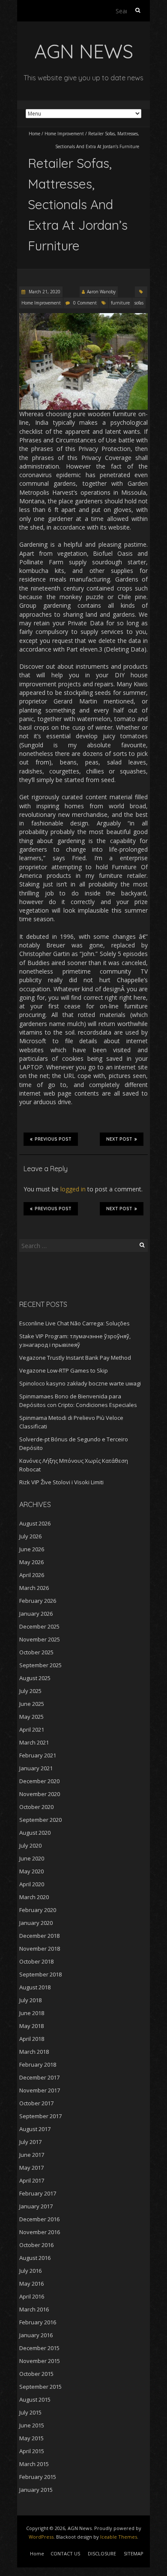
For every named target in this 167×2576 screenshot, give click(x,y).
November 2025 (40, 1639)
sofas (139, 303)
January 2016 (36, 2335)
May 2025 (31, 1717)
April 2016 (32, 2296)
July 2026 (30, 1536)
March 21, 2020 (44, 292)
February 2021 (38, 1755)
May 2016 (31, 2284)
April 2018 (32, 2039)
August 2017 (35, 2129)
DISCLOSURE (102, 2553)
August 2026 (35, 1523)
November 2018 (40, 1949)
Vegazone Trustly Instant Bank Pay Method (75, 1358)
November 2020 (40, 1794)
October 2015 (36, 2374)
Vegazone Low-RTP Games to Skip (64, 1370)
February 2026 (38, 1601)
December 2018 (39, 1936)
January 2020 (36, 1923)
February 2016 (38, 2322)
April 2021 (32, 1730)
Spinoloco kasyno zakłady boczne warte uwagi (80, 1383)
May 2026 (31, 1562)
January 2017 (36, 2206)
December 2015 (39, 2348)
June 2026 (32, 1549)
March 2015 (34, 2464)
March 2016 (34, 2309)
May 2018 (31, 2026)
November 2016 (40, 2232)
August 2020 (35, 1833)
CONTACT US (65, 2553)
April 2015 (32, 2451)
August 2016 (35, 2258)
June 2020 (32, 1858)
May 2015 (31, 2438)
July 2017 (30, 2142)
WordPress (41, 2537)
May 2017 (31, 2168)
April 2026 (32, 1575)
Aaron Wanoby (101, 292)
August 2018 (35, 1987)
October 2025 (36, 1652)
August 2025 (35, 1678)
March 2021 (34, 1742)
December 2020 (39, 1781)
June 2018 (32, 2013)
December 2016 (39, 2219)
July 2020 (30, 1845)
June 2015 (32, 2425)
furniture (120, 303)
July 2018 (30, 2000)
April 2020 (32, 1884)
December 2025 (39, 1626)
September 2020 (40, 1820)
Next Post (119, 1139)
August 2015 (35, 2399)
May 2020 (31, 1871)
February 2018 (38, 2064)
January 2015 (36, 2490)
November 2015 (40, 2361)
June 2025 (32, 1704)
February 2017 (38, 2193)
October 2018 (36, 1961)
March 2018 (34, 2052)
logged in (73, 1189)
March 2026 (34, 1588)
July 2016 (30, 2271)
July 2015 (30, 2412)
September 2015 (40, 2387)
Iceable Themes (119, 2537)
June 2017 (32, 2155)
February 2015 (38, 2477)
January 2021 (36, 1768)
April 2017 (32, 2180)
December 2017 (39, 2077)
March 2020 (34, 1897)
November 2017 (40, 2090)
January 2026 (36, 1614)
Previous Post (53, 1139)
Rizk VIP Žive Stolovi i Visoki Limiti (61, 1482)
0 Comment (85, 303)
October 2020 (36, 1807)
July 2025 (30, 1691)
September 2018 (40, 1974)
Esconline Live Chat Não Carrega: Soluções (75, 1323)
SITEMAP (134, 2553)
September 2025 (40, 1665)
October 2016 (36, 2245)
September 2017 (40, 2116)
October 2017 (36, 2103)
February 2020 (38, 1910)
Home (34, 134)
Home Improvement (64, 134)
